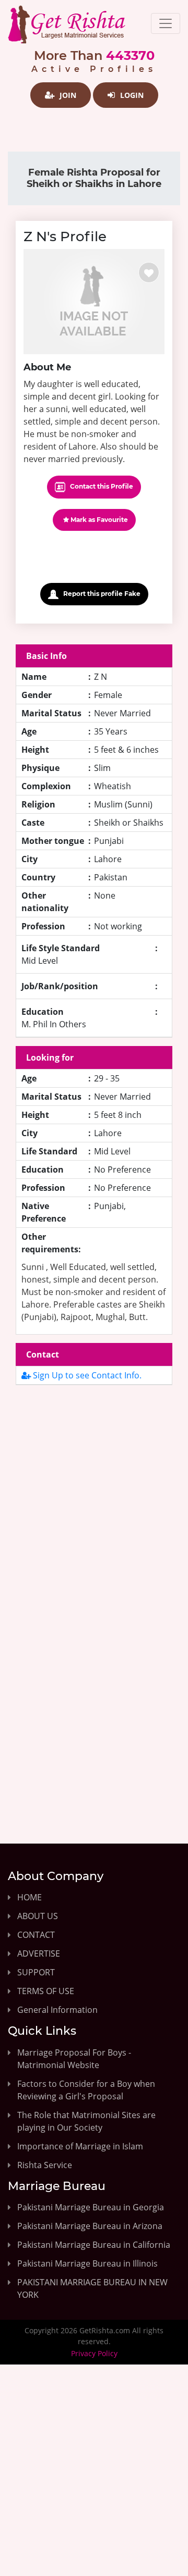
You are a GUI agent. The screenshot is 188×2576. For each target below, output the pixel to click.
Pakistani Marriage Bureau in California (94, 2245)
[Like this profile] (149, 272)
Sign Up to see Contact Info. (86, 1375)
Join (67, 95)
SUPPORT (36, 1972)
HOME (30, 1897)
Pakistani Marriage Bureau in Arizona (90, 2226)
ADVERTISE (39, 1953)
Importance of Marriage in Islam (80, 2146)
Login (131, 95)
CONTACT (36, 1935)
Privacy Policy (94, 2353)
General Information (57, 2010)
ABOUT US (38, 1916)
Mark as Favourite (98, 520)
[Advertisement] (94, 1505)
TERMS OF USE (46, 1991)
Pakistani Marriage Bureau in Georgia (91, 2207)
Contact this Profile (101, 486)
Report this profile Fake (101, 594)
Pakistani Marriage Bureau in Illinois (87, 2263)
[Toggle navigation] (166, 23)
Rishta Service (45, 2165)
